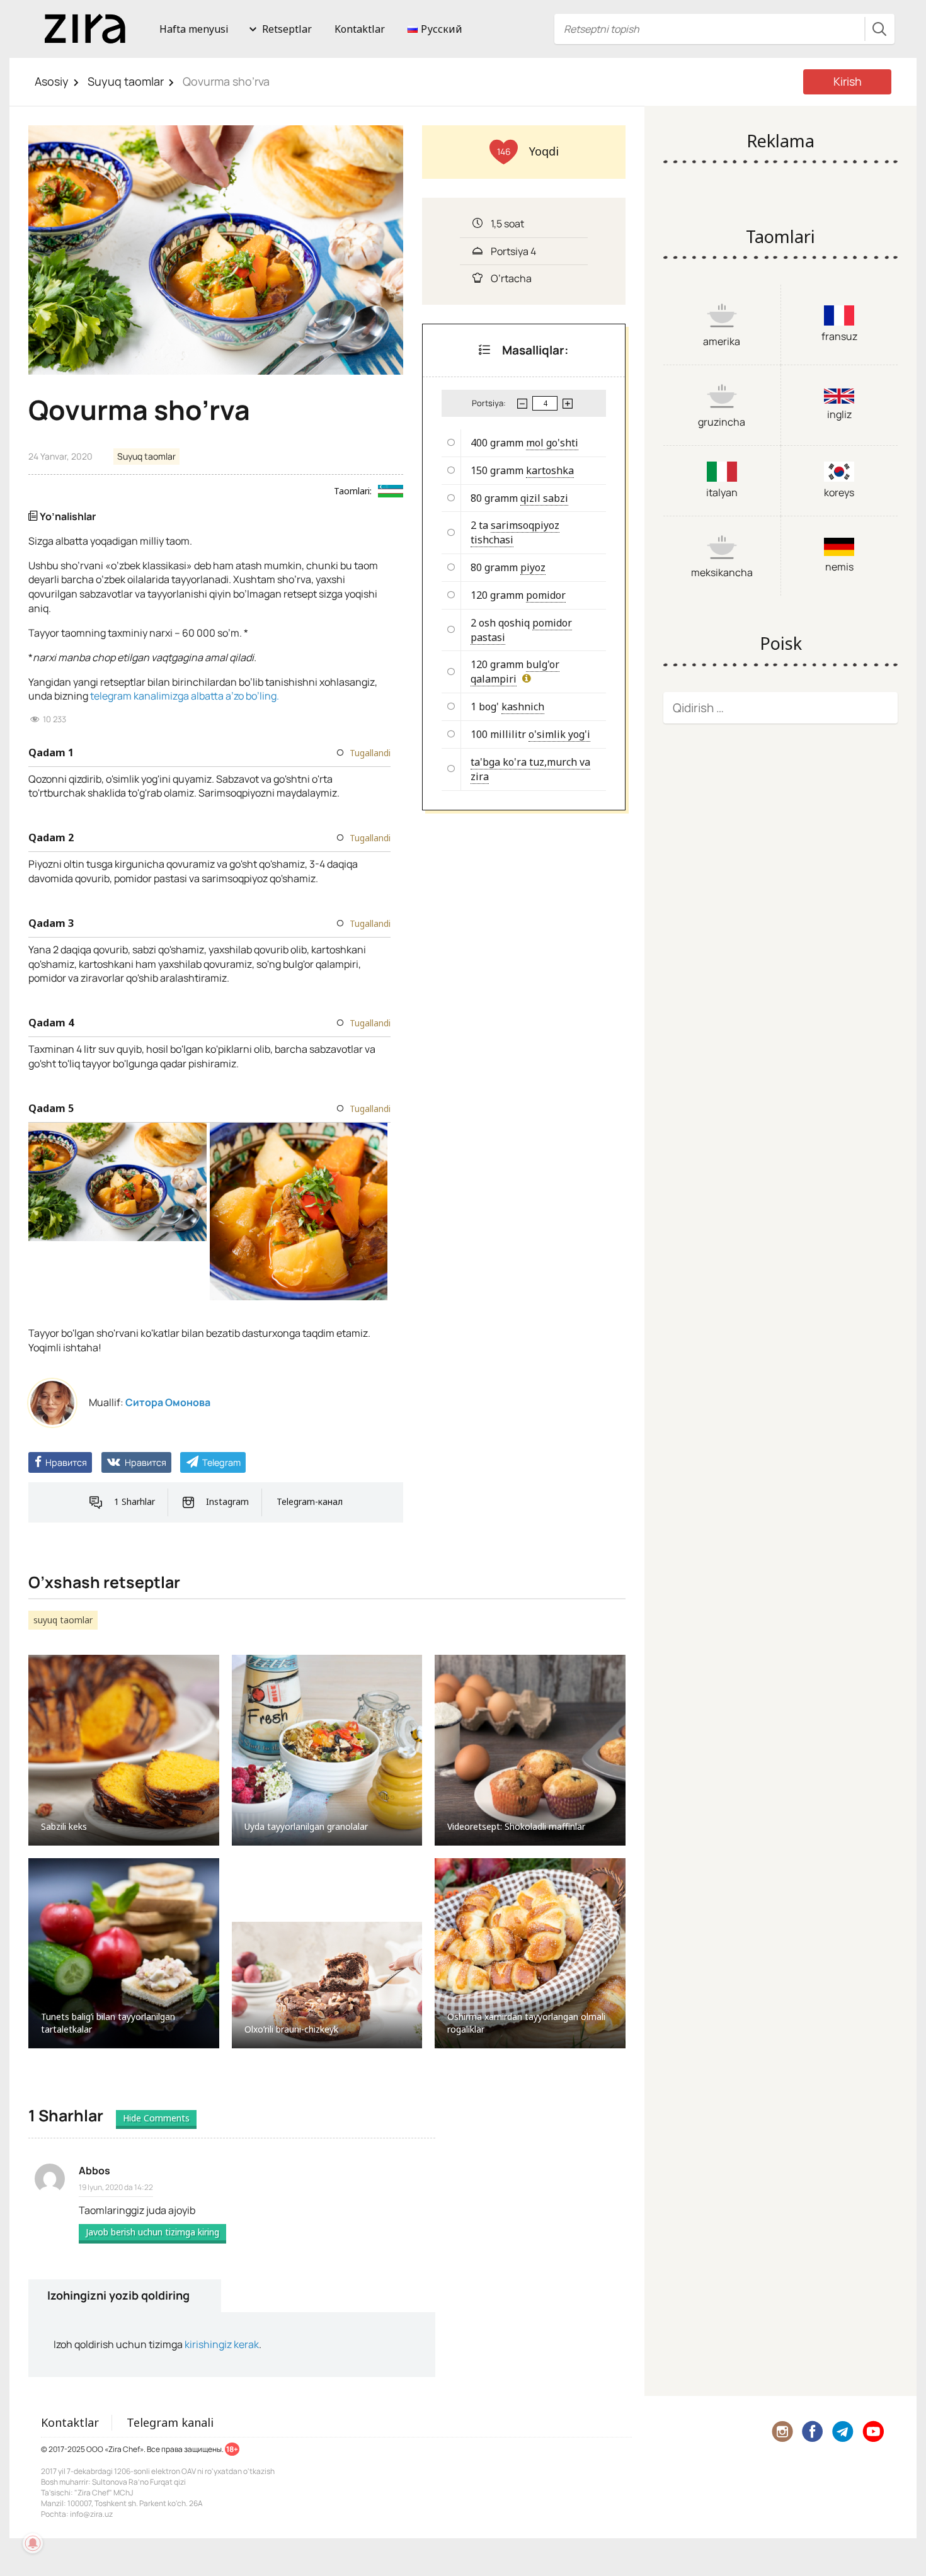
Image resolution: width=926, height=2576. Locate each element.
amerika (722, 341)
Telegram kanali (170, 2422)
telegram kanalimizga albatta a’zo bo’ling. (185, 696)
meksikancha (722, 572)
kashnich (523, 706)
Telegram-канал (310, 1501)
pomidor (546, 595)
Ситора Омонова (168, 1402)
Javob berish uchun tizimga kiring (152, 2232)
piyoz (533, 567)
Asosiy (52, 81)
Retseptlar (287, 29)
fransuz (839, 336)
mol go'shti (552, 443)
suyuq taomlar (63, 1620)
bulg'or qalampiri (515, 672)
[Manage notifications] (33, 2543)
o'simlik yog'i (559, 734)
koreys (839, 492)
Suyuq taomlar (126, 81)
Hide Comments (156, 2118)
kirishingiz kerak (222, 2344)
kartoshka (550, 470)
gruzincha (722, 422)
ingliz (839, 414)
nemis (839, 567)
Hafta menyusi (194, 29)
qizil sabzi (544, 498)
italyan (722, 492)
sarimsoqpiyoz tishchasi (515, 532)
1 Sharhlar (134, 1501)
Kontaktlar (360, 29)
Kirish (848, 81)
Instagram (227, 1501)
